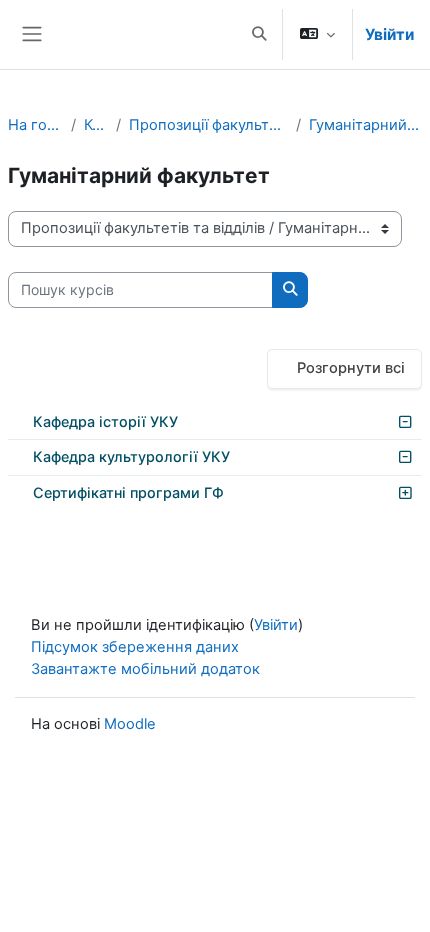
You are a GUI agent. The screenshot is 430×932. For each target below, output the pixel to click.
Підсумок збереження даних (135, 647)
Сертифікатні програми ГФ (128, 492)
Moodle (130, 724)
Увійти (389, 34)
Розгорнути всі (351, 368)
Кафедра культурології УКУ (131, 456)
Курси (96, 125)
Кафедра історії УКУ (105, 421)
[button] (259, 34)
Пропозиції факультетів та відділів (208, 125)
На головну (35, 125)
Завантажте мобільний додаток (145, 669)
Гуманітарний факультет (365, 125)
